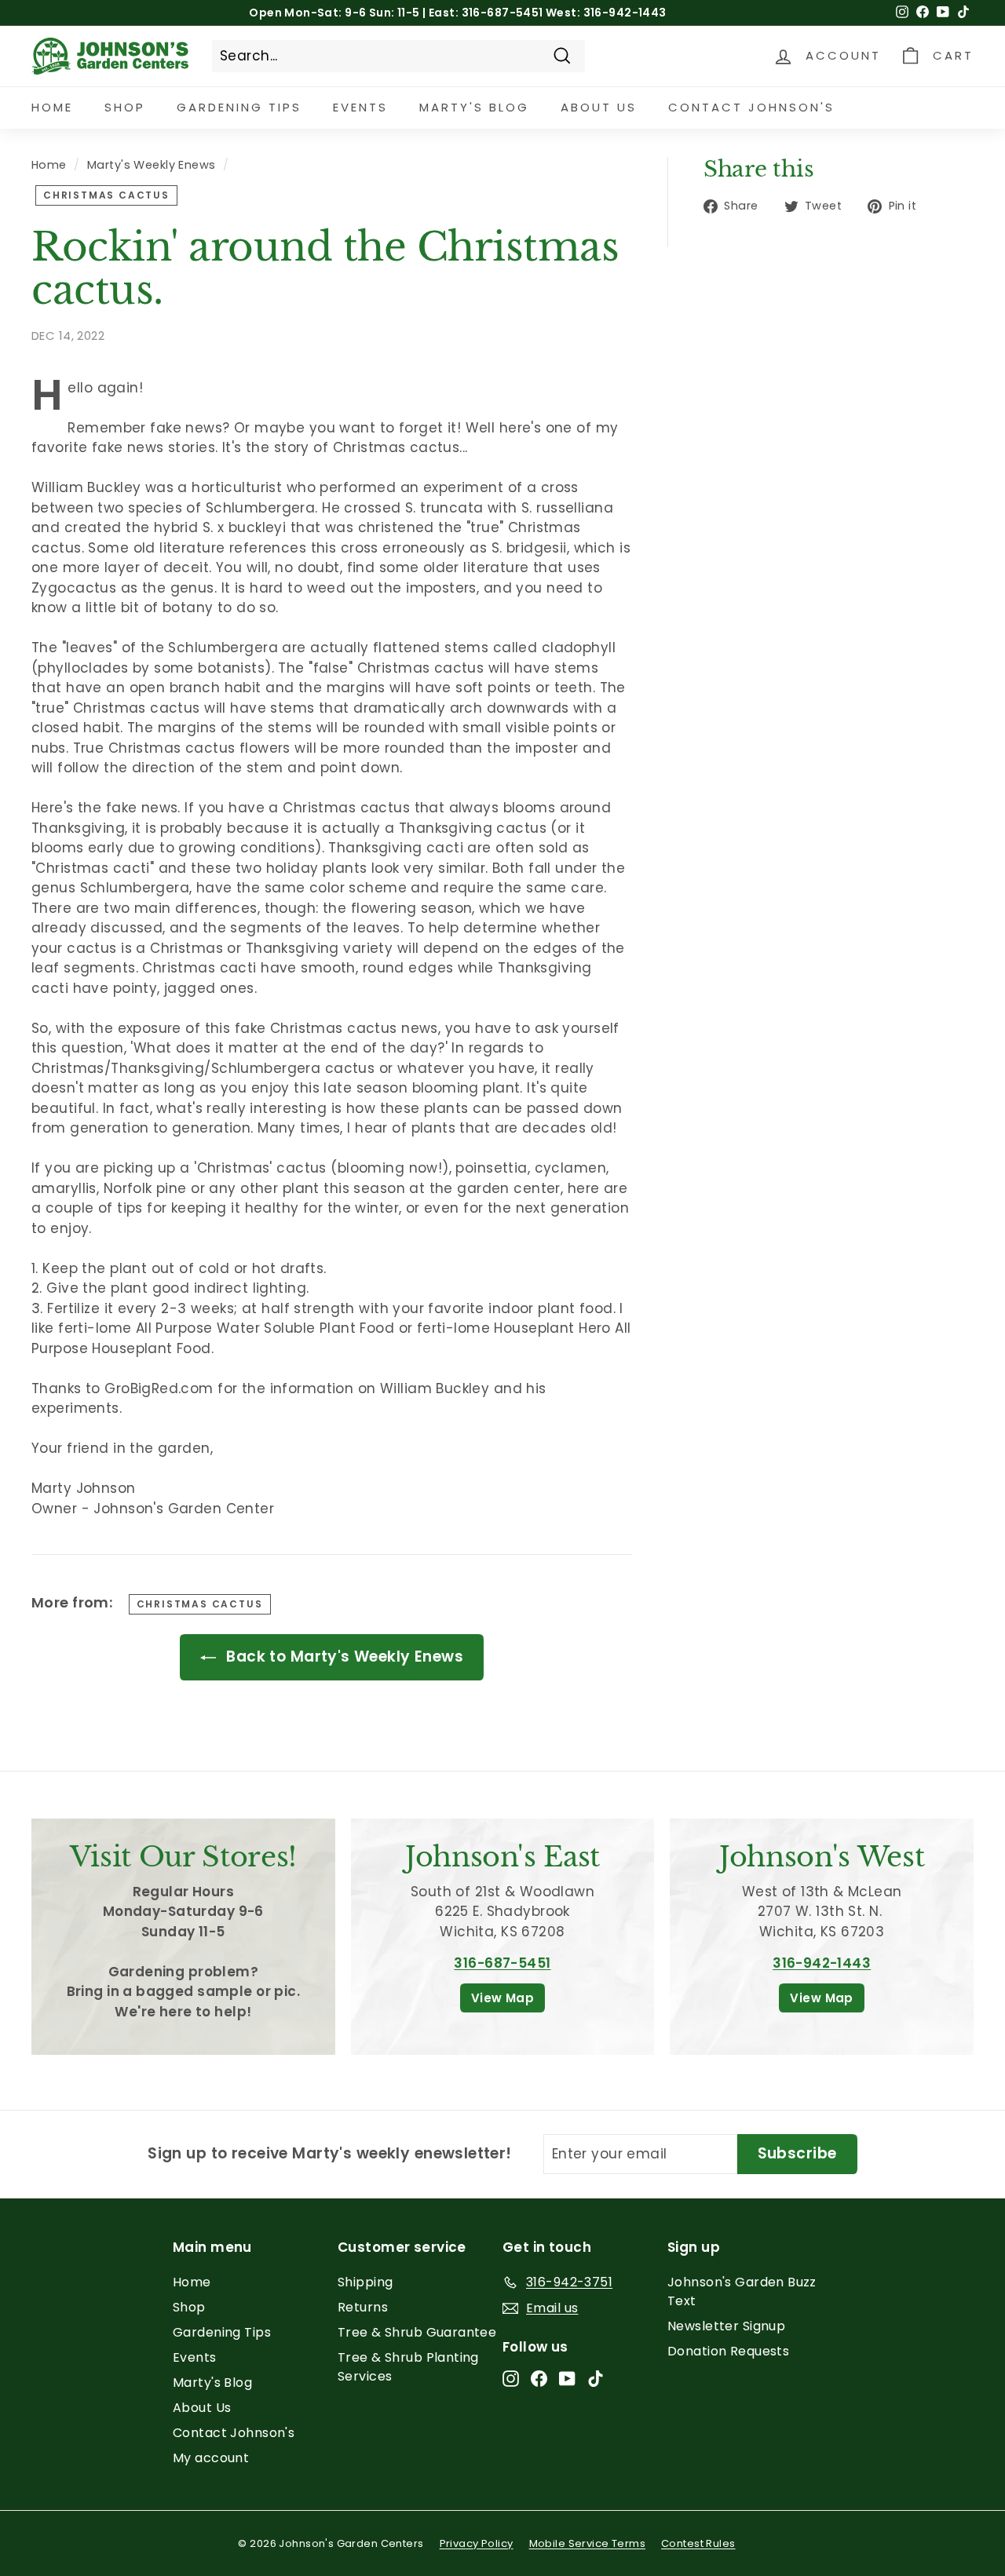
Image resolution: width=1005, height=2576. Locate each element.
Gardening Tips (239, 107)
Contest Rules (698, 2543)
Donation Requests (728, 2351)
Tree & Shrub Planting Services (408, 2367)
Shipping (365, 2282)
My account (211, 2458)
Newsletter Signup (726, 2326)
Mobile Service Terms (588, 2543)
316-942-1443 (822, 1963)
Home (52, 107)
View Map (502, 1998)
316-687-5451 (502, 1963)
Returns (363, 2307)
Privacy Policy (477, 2543)
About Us (599, 107)
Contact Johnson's (751, 107)
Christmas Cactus (106, 195)
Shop (125, 107)
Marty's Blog (474, 107)
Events (360, 107)
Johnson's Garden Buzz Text (742, 2291)
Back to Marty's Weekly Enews (343, 1657)
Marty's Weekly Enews (152, 165)
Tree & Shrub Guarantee (417, 2332)
